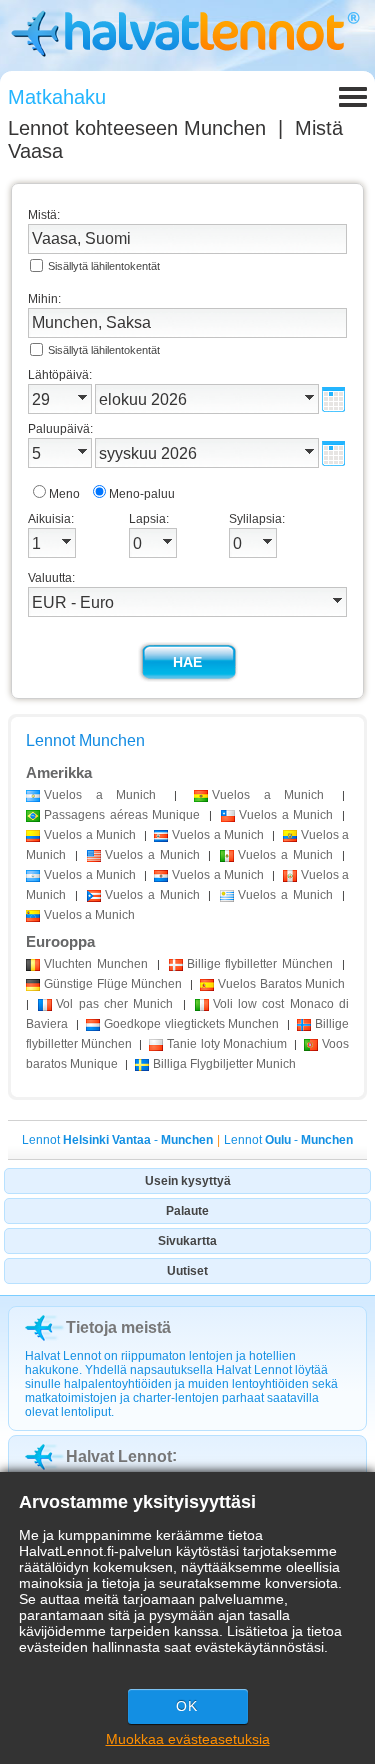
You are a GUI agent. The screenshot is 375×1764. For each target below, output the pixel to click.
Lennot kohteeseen (137, 128)
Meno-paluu (142, 494)
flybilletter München (260, 964)
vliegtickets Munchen (191, 1024)
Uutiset (187, 1271)
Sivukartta (187, 1241)
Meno (64, 494)
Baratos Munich (281, 984)
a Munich (100, 795)
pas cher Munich (114, 1004)
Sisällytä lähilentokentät (104, 266)
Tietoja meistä (118, 1327)
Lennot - (117, 1140)
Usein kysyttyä (188, 1181)
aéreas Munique (122, 815)
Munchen (96, 964)
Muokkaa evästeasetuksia (188, 1739)
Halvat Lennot (119, 1456)
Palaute (187, 1211)
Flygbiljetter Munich (224, 1064)
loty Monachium (226, 1044)
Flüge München (113, 984)
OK (187, 1706)
